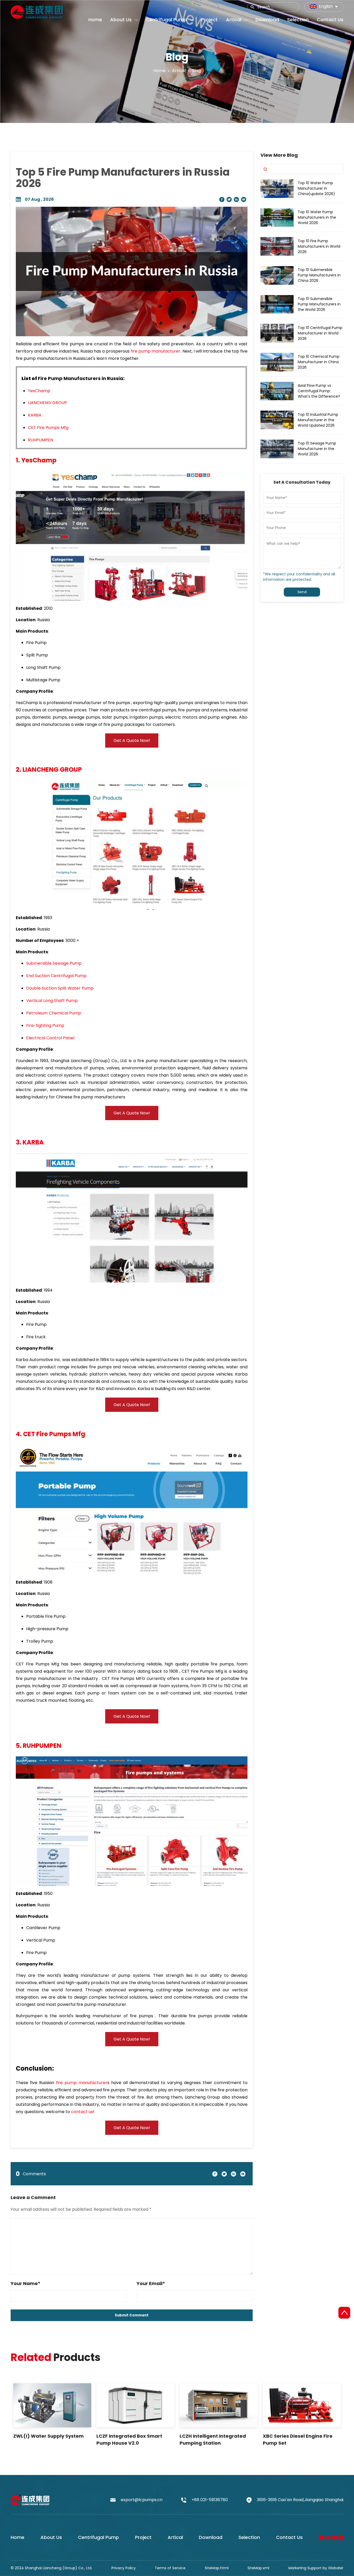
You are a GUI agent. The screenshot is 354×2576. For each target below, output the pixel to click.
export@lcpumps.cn (142, 2500)
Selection (249, 2537)
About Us (51, 2537)
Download (211, 2537)
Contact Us (289, 2537)
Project (143, 2537)
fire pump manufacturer (155, 351)
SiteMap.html (217, 2568)
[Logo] (37, 11)
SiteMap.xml (258, 2568)
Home (160, 70)
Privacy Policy (124, 2568)
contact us (82, 2112)
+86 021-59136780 (210, 2500)
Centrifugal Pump (98, 2537)
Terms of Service (170, 2568)
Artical (175, 2537)
